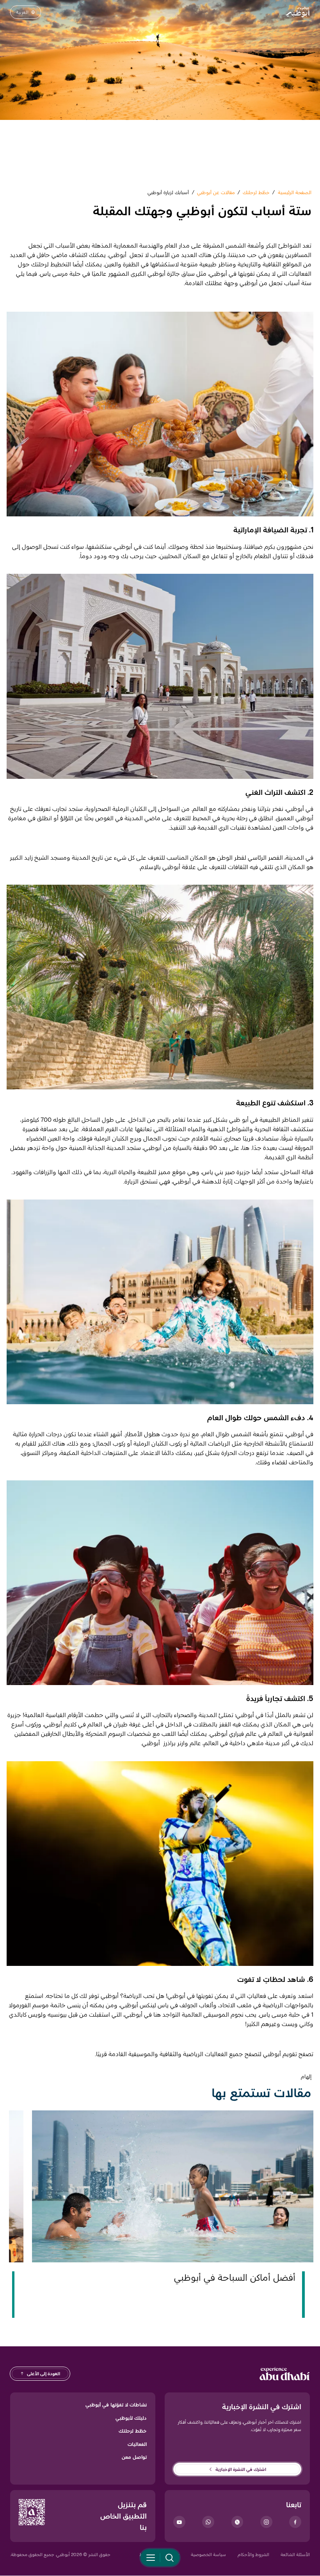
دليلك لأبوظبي (131, 2418)
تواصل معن (134, 2457)
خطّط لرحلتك (133, 2431)
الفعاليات (137, 2444)
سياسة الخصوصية (208, 2554)
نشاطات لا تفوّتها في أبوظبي (116, 2405)
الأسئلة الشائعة (295, 2554)
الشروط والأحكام (253, 2554)
